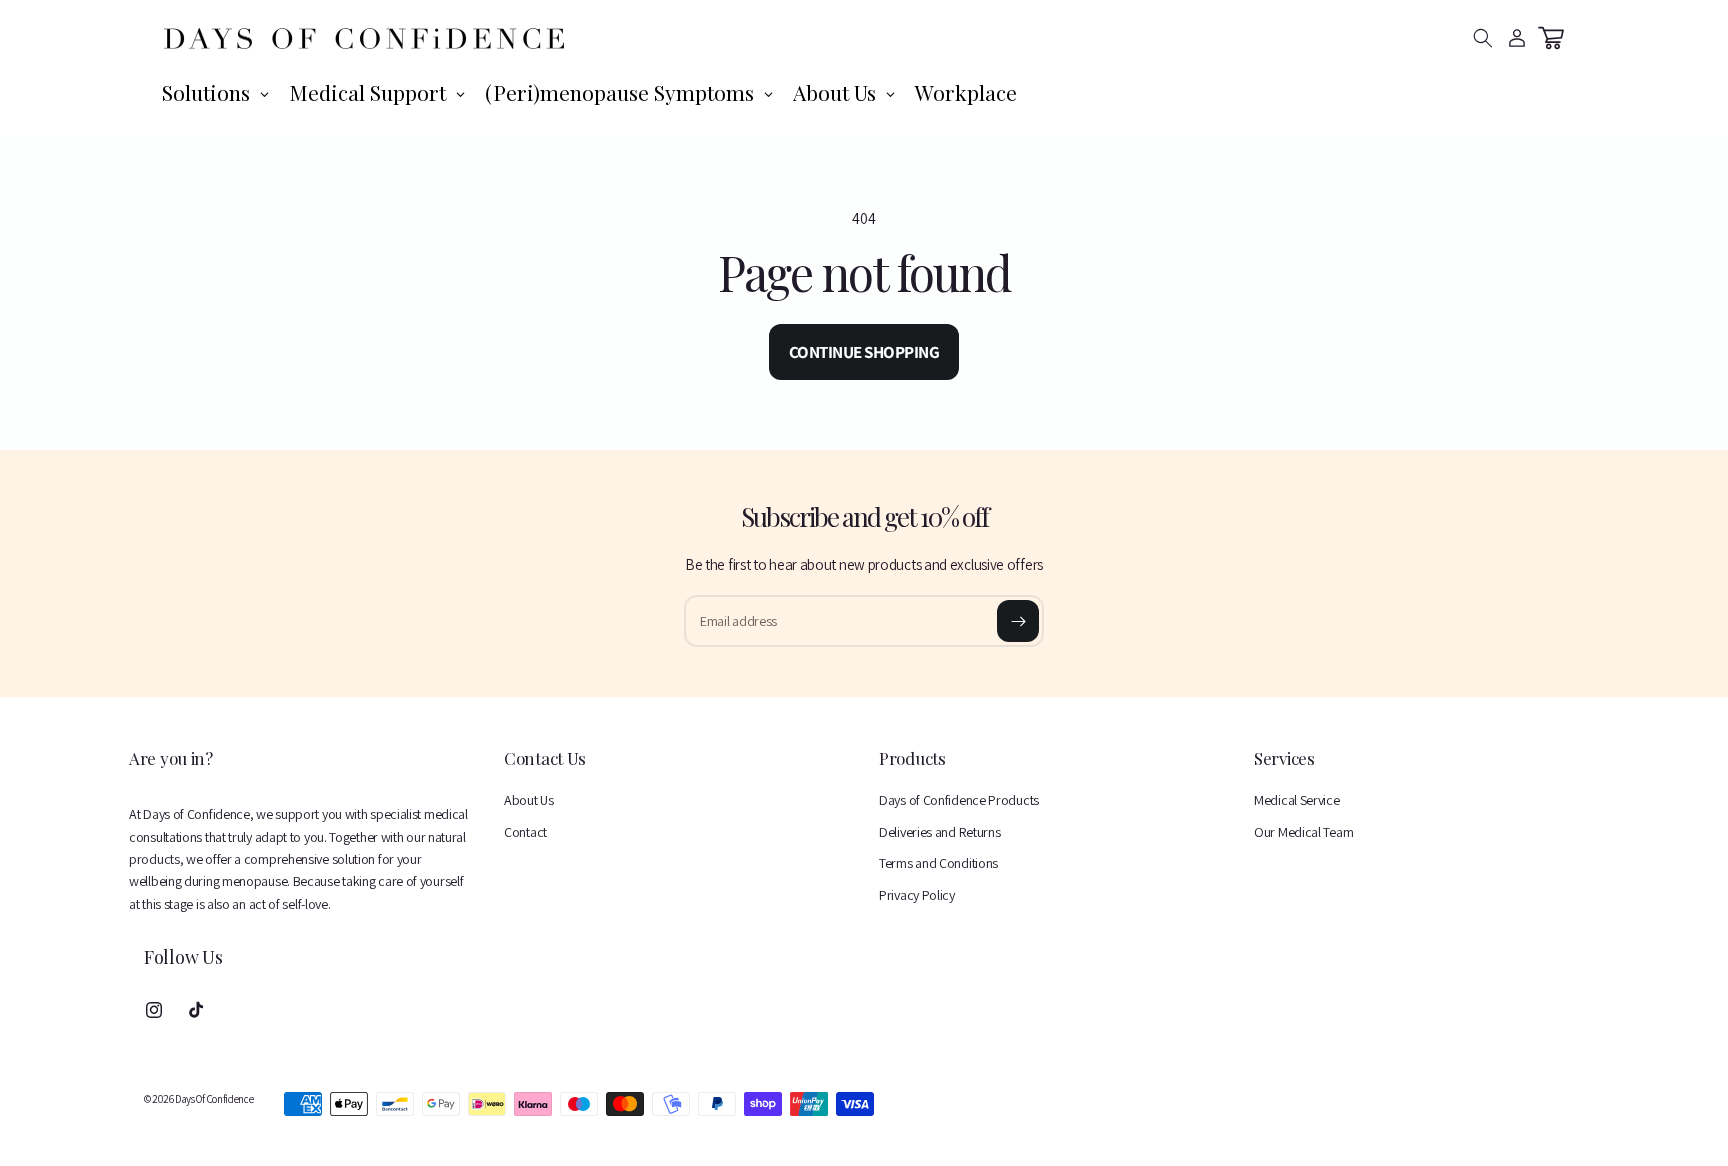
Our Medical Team (1303, 832)
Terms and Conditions (938, 863)
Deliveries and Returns (939, 832)
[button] (1483, 38)
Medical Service (1297, 800)
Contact (525, 832)
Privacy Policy (917, 895)
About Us (529, 800)
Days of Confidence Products (959, 800)
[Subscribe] (1018, 621)
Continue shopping (864, 352)
